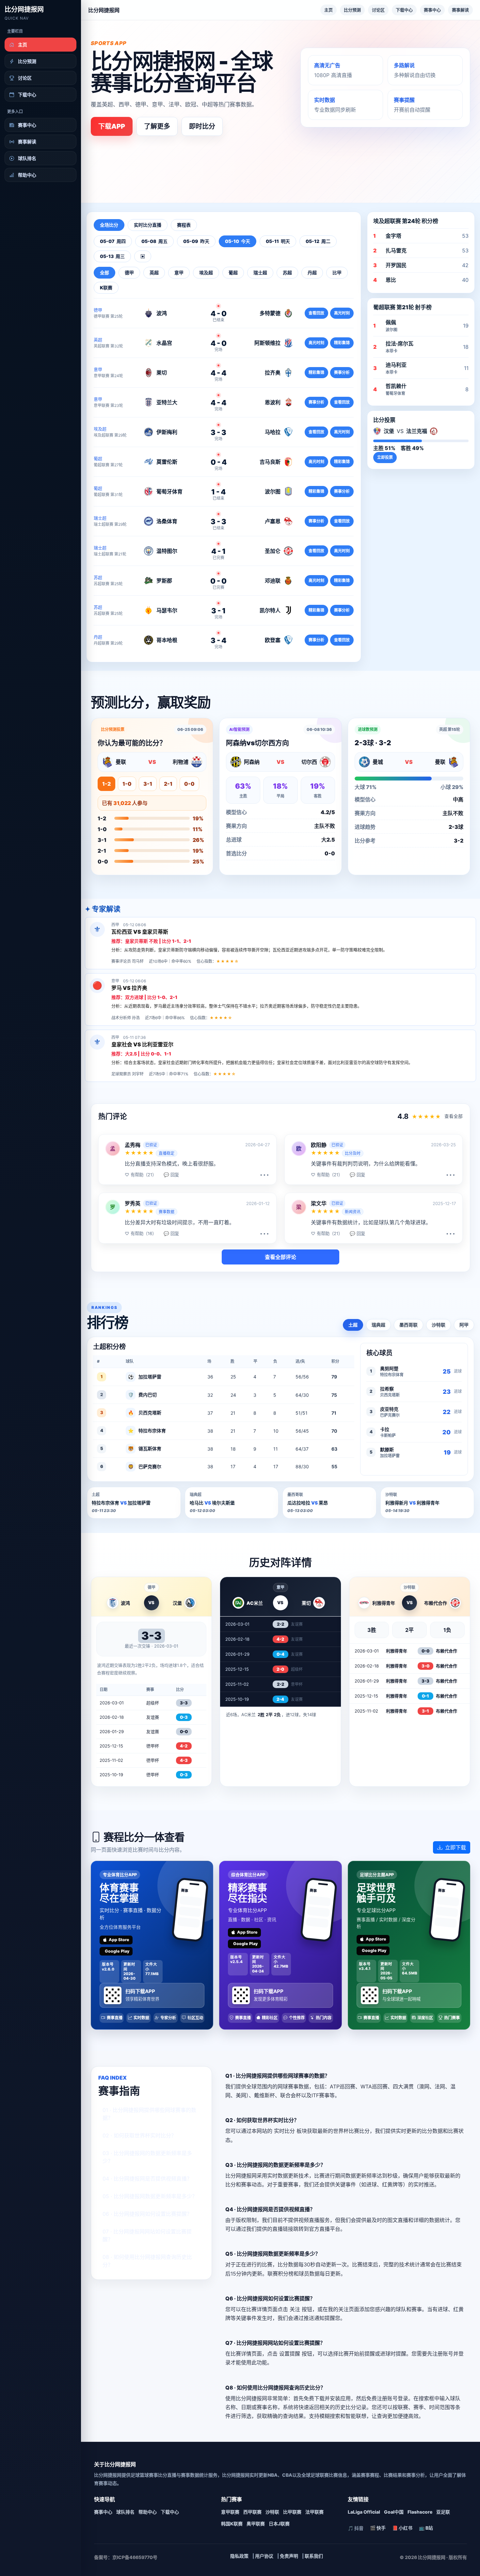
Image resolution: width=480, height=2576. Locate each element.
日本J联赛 (279, 2524)
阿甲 (464, 1325)
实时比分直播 (148, 225)
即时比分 (202, 126)
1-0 (127, 784)
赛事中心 (432, 10)
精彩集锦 (342, 343)
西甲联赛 (252, 2512)
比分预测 (352, 10)
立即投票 (385, 457)
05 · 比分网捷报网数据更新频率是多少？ (150, 2196)
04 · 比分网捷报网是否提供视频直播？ (147, 2179)
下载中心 (404, 10)
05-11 (278, 241)
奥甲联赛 (256, 2524)
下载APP (112, 126)
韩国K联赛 (232, 2524)
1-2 (106, 784)
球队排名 (125, 2512)
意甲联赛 (230, 2512)
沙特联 (439, 1325)
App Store (119, 1940)
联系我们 (314, 2556)
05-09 (196, 241)
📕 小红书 (402, 2528)
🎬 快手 (378, 2528)
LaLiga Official (364, 2512)
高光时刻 (342, 313)
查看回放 (316, 313)
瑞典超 (378, 1325)
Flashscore (420, 2512)
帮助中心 (148, 2512)
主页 (328, 10)
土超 (353, 1325)
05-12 (318, 241)
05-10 (238, 241)
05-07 (113, 241)
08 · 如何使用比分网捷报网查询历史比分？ (147, 2261)
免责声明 (289, 2556)
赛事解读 (460, 10)
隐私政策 (239, 2556)
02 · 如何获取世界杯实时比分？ (139, 2135)
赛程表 (184, 225)
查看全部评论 (280, 1257)
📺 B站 (426, 2528)
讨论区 (378, 10)
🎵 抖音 (356, 2528)
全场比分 (109, 225)
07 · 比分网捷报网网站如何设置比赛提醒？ (147, 2235)
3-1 (148, 784)
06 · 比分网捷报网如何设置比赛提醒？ (147, 2214)
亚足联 (443, 2512)
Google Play (117, 1951)
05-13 (112, 256)
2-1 (168, 784)
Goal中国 (394, 2512)
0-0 (189, 784)
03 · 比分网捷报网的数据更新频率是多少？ (147, 2157)
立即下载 (456, 1847)
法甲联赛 (314, 2512)
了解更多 (157, 126)
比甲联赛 (292, 2512)
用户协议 (264, 2556)
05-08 (154, 241)
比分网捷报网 (24, 9)
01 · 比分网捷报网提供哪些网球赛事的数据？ (149, 2114)
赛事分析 (342, 372)
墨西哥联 (408, 1325)
